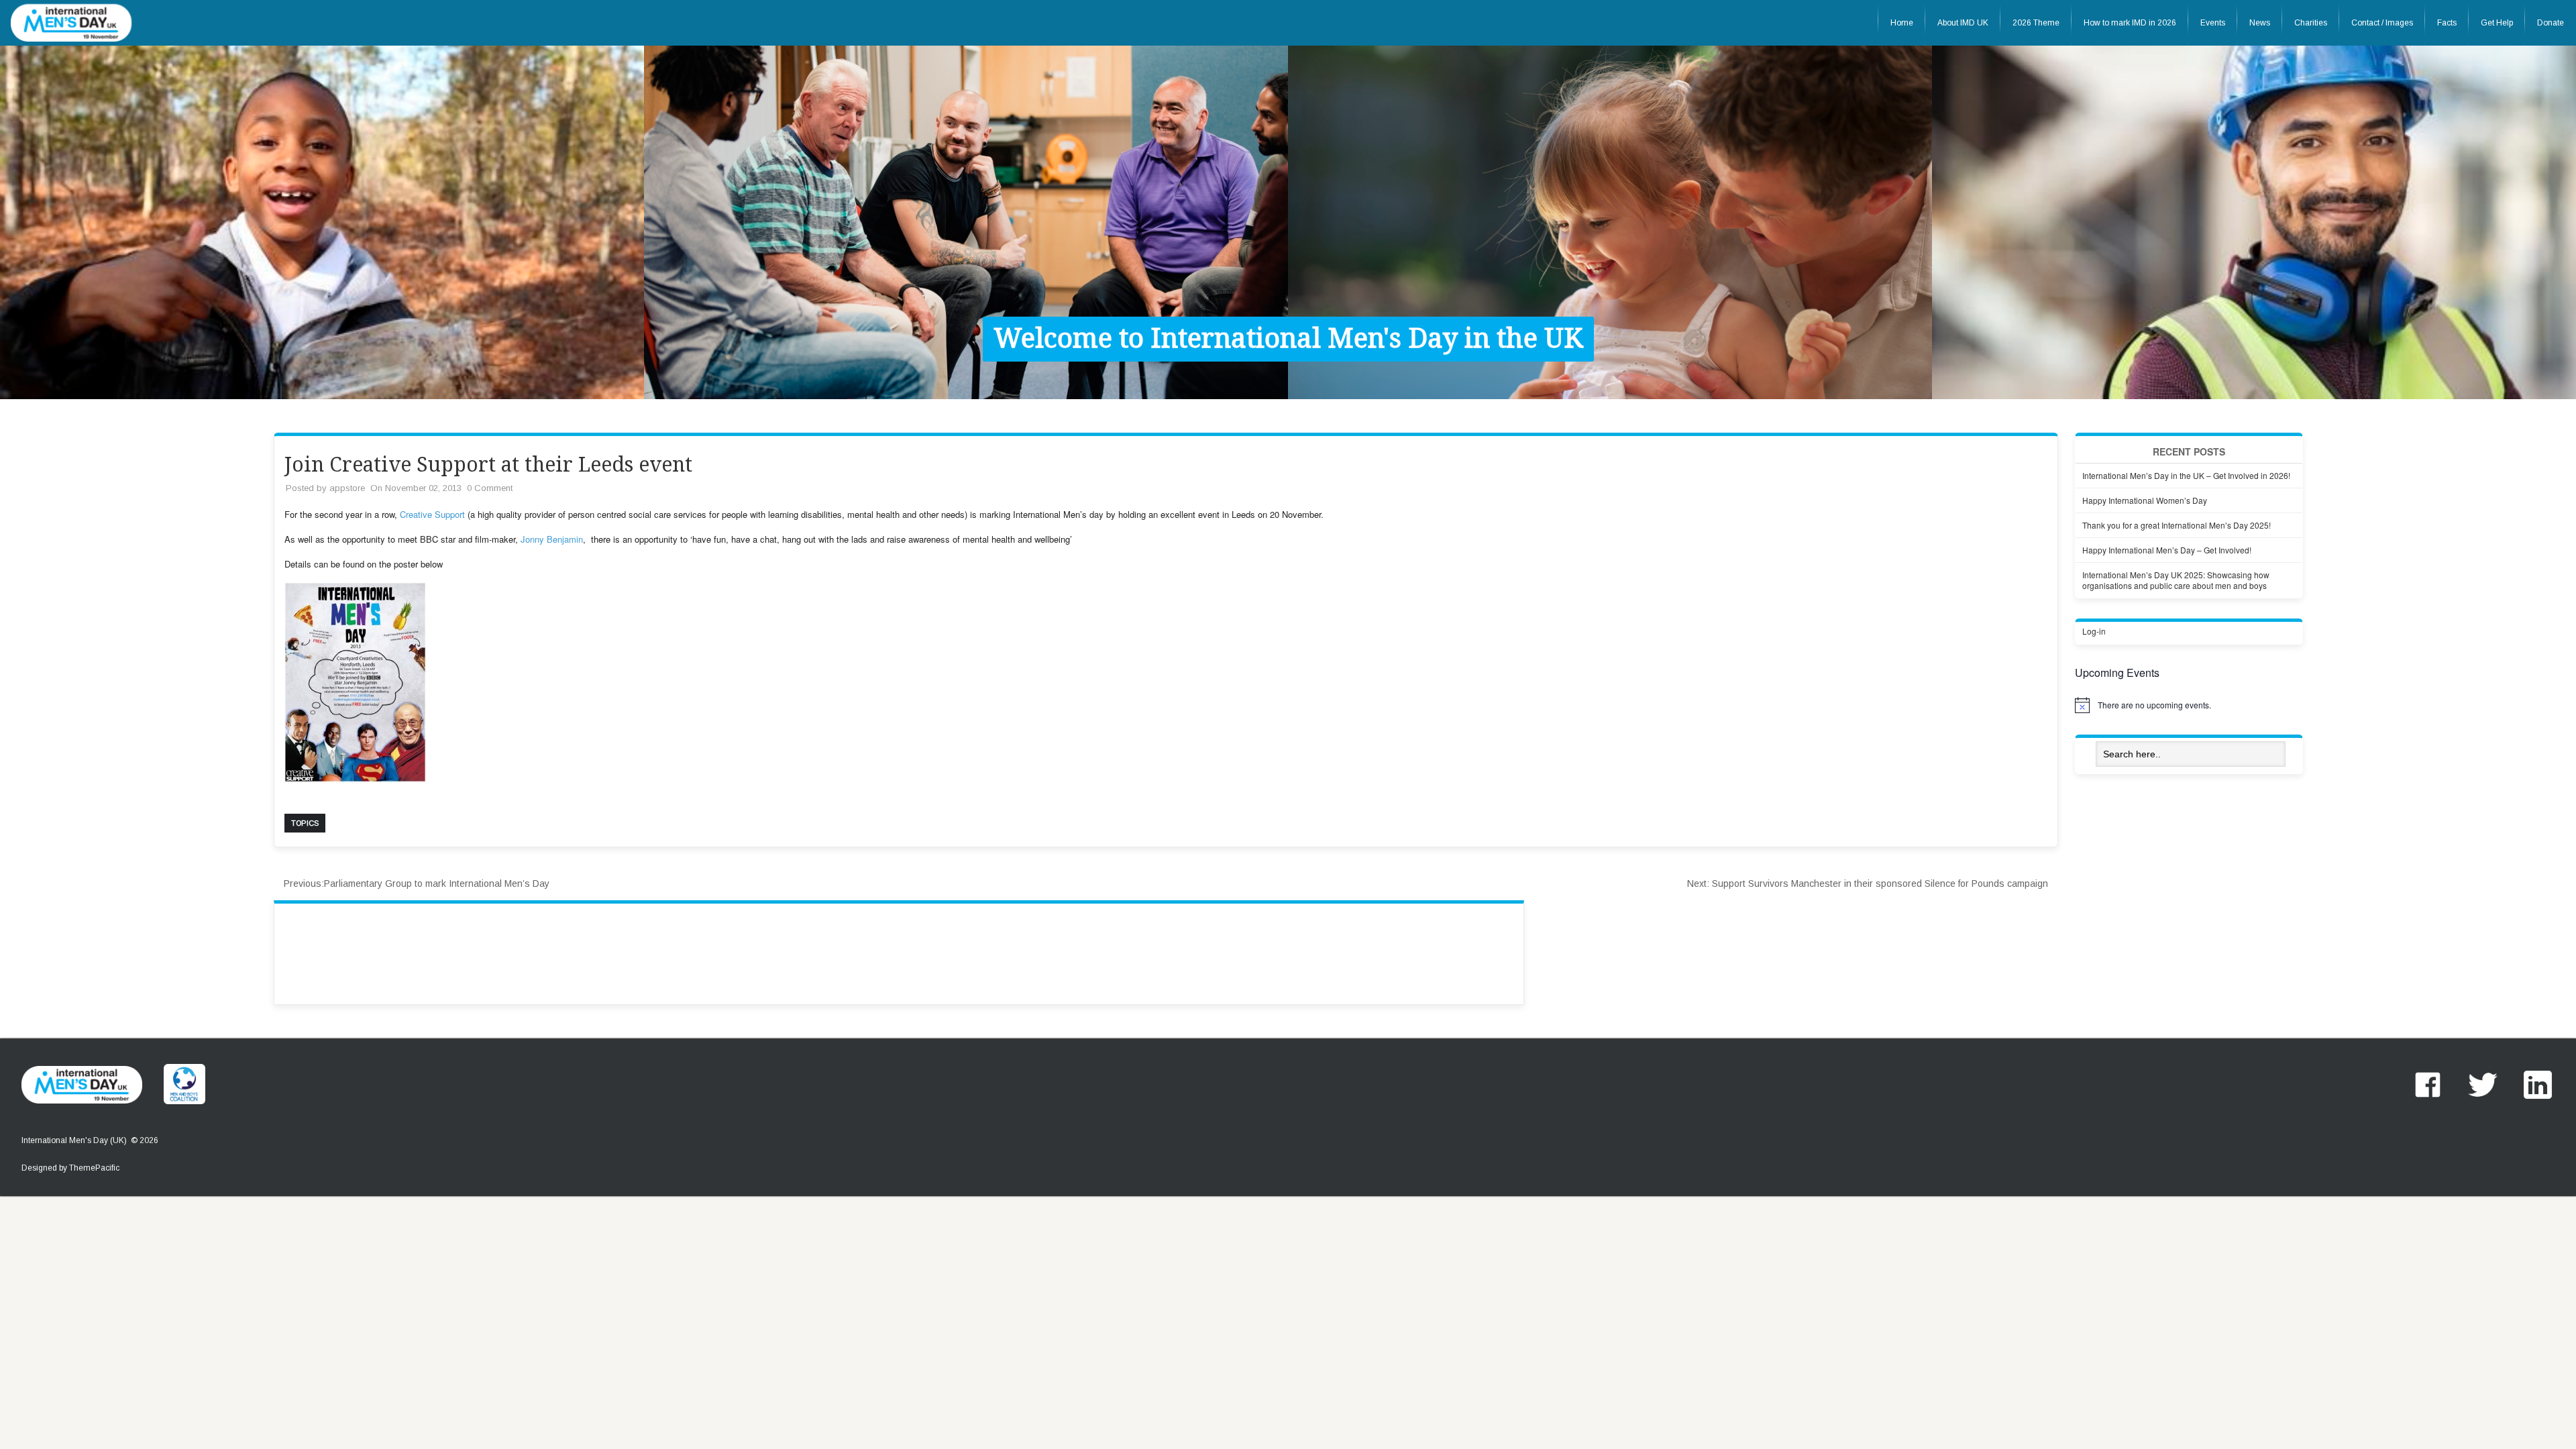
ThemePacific (94, 1168)
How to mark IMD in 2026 (2130, 23)
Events (2213, 23)
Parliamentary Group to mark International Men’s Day (417, 883)
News (2260, 23)
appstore (347, 488)
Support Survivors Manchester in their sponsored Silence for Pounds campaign (1868, 883)
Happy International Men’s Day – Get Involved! (2167, 550)
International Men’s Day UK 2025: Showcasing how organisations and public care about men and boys (2176, 580)
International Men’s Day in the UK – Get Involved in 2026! (2186, 475)
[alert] (2189, 705)
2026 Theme (2036, 23)
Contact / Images (2382, 23)
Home (1902, 23)
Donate (2551, 23)
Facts (2447, 23)
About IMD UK (1963, 23)
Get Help (2497, 23)
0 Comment (490, 488)
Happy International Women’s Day (2145, 500)
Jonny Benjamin (552, 539)
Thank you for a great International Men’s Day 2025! (2177, 525)
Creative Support (432, 514)
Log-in (2094, 631)
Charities (2311, 23)
